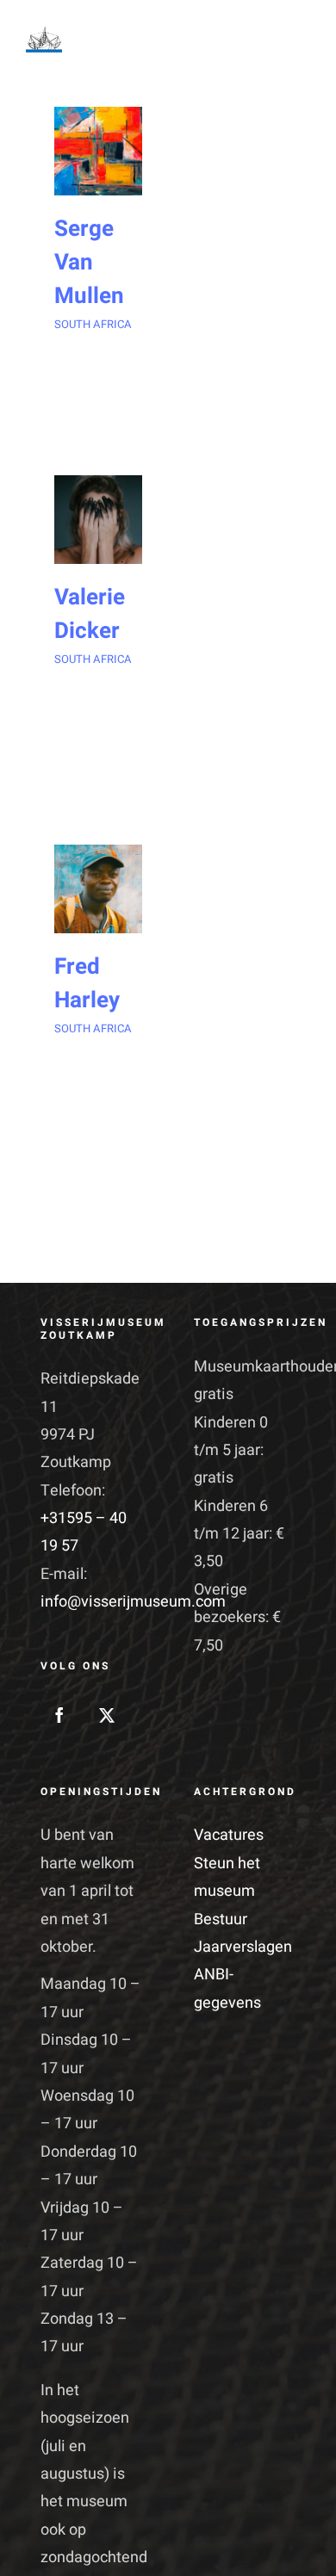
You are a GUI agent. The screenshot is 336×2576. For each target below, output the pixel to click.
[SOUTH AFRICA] (98, 151)
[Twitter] (107, 1715)
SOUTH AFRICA (93, 324)
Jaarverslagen (243, 1947)
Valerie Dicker (90, 614)
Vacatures (229, 1835)
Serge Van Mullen (89, 263)
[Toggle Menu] (293, 40)
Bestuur (221, 1920)
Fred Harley (87, 984)
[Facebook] (59, 1715)
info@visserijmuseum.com (133, 1602)
